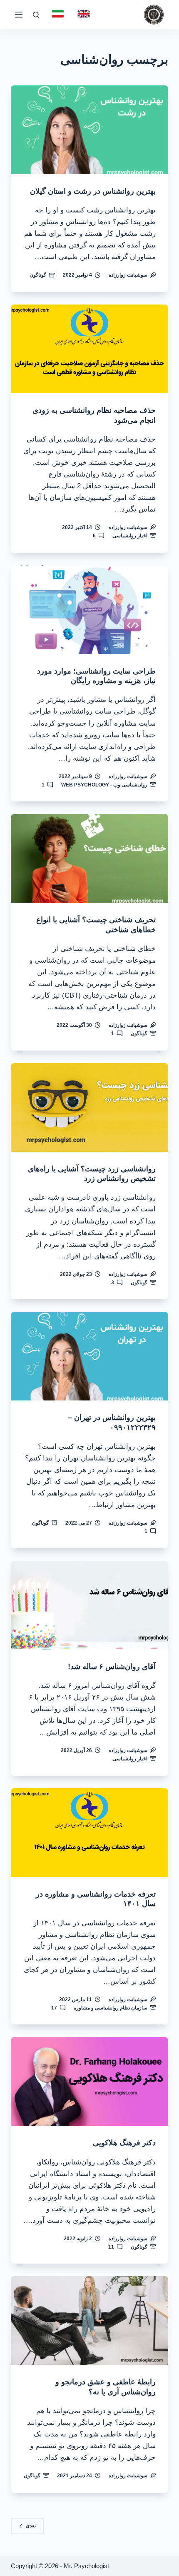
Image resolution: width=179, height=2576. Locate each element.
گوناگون (38, 275)
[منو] (19, 15)
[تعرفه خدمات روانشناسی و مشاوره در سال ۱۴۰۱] (89, 1833)
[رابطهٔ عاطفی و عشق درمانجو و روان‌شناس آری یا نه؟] (89, 2320)
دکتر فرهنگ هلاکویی (124, 2143)
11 (111, 2247)
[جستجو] (36, 15)
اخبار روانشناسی (130, 536)
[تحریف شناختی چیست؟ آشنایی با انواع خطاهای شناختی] (89, 858)
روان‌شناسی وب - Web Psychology (104, 785)
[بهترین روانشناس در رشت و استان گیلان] (89, 130)
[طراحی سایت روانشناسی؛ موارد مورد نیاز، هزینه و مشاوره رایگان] (89, 610)
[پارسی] (58, 14)
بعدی (31, 2526)
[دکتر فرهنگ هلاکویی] (89, 2081)
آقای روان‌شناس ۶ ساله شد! (112, 1667)
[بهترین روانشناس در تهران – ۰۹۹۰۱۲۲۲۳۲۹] (89, 1356)
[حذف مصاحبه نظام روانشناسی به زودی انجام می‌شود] (89, 349)
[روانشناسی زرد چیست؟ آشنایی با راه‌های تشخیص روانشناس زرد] (89, 1107)
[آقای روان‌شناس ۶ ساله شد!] (89, 1605)
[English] (84, 14)
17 (54, 2008)
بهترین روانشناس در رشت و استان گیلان (93, 191)
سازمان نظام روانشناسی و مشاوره (111, 2008)
